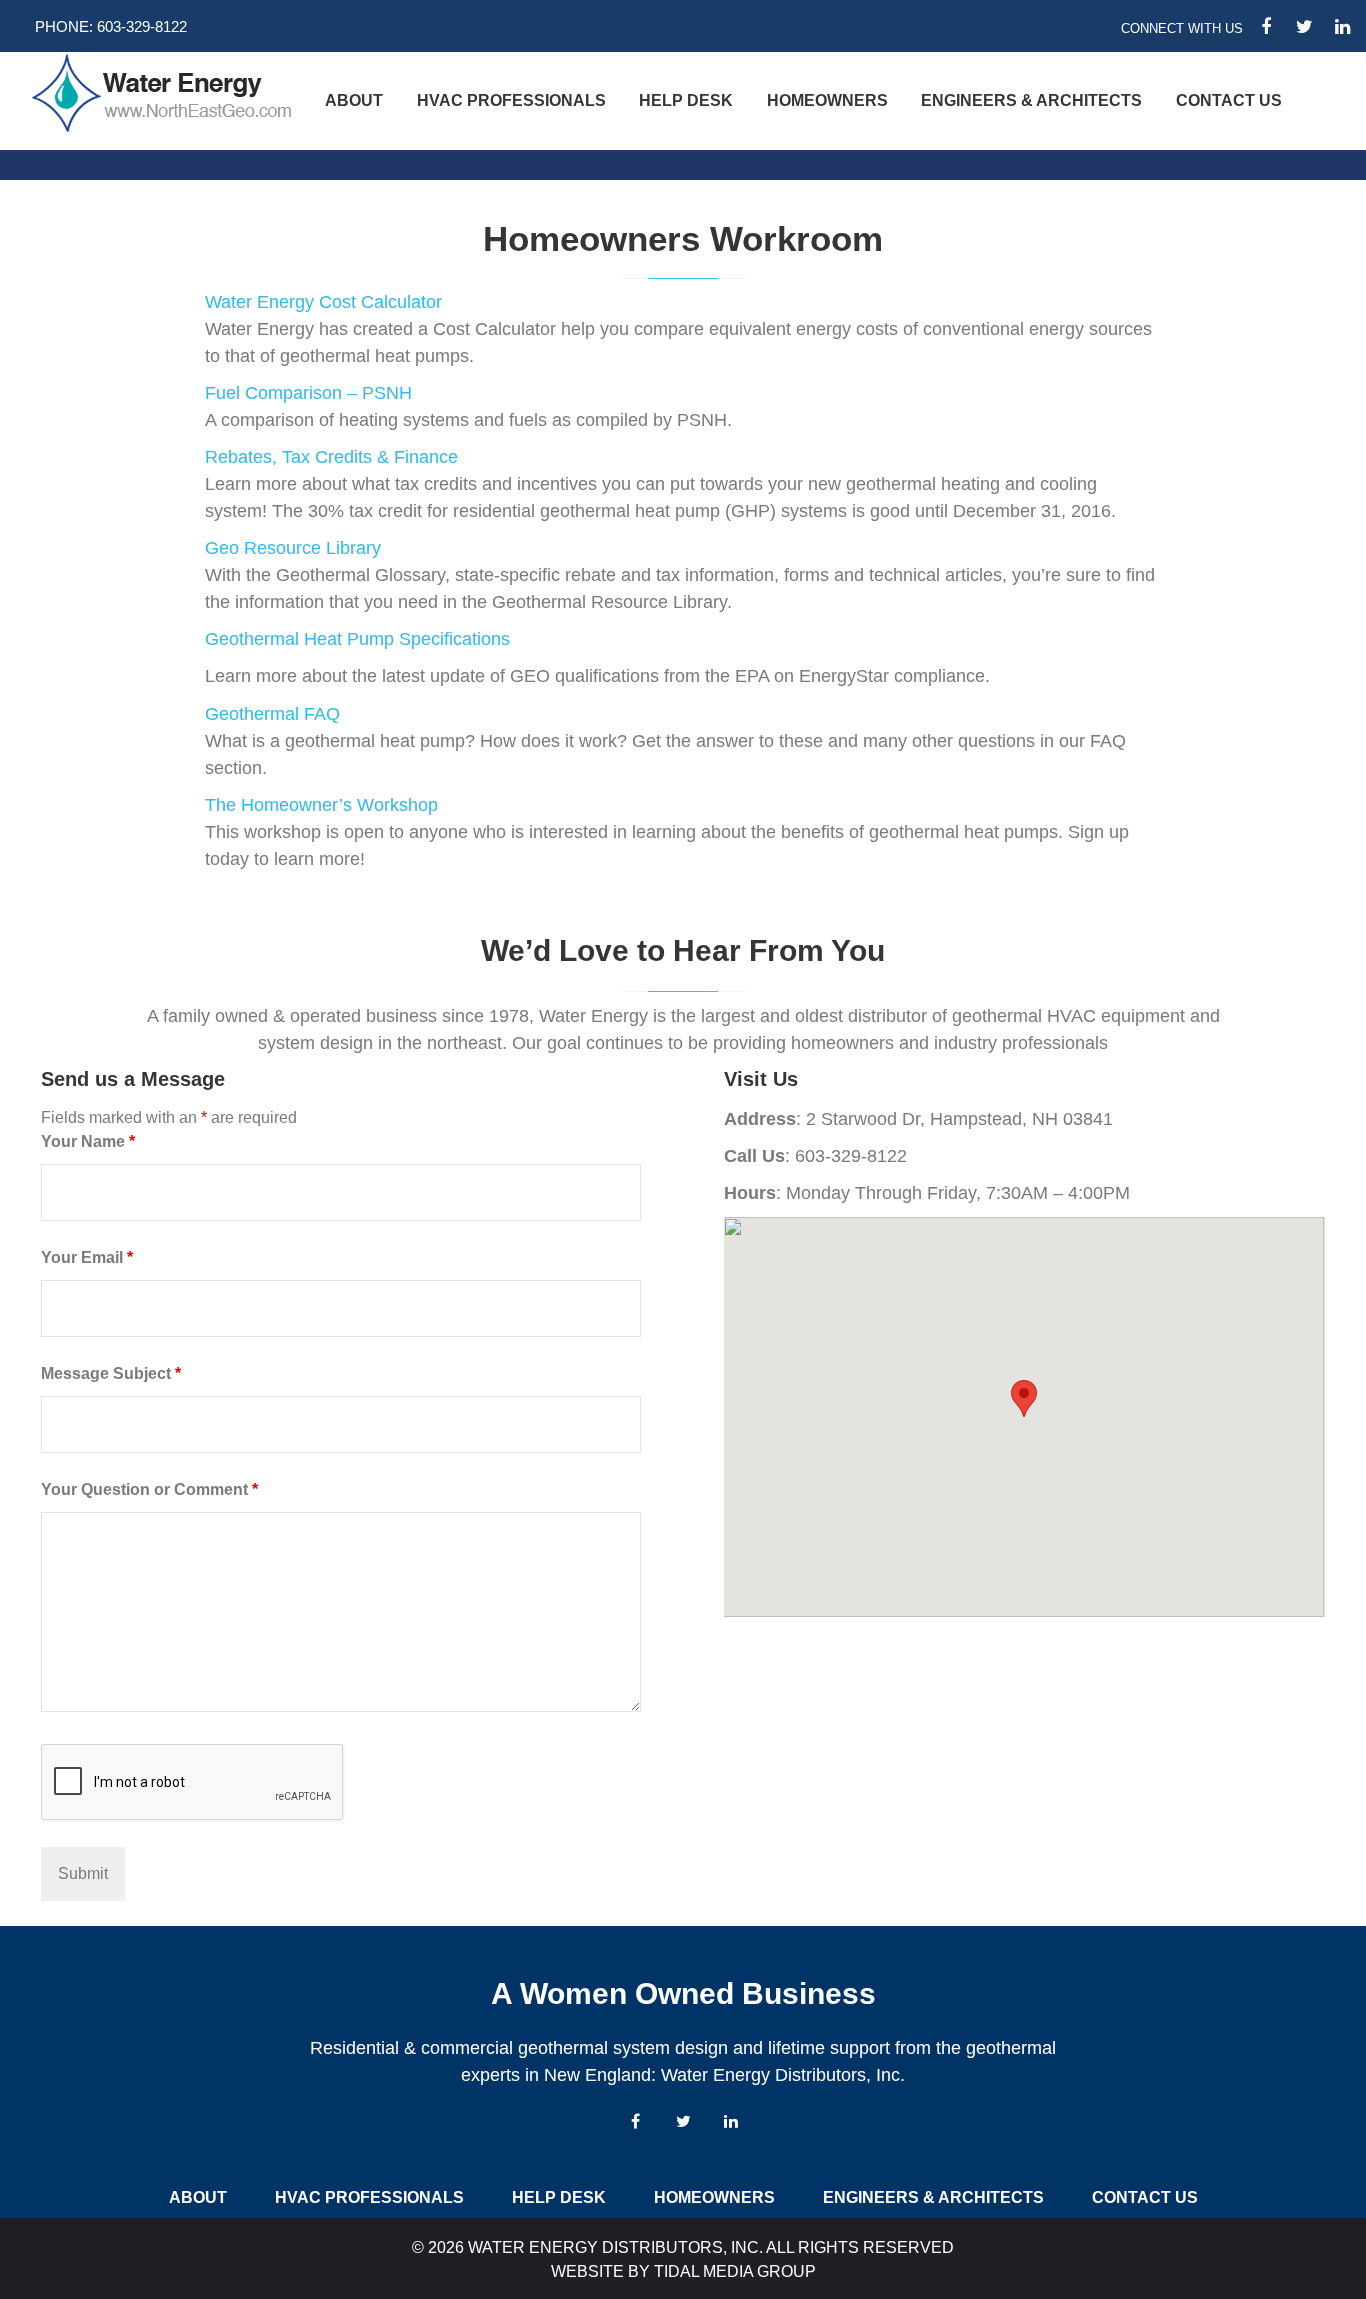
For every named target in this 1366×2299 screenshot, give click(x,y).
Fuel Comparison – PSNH (308, 393)
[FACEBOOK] (1266, 27)
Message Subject (111, 1373)
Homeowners (827, 100)
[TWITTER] (1304, 27)
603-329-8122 (142, 26)
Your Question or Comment (149, 1489)
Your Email (87, 1257)
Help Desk (686, 100)
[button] (1024, 1398)
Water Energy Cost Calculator (323, 302)
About (354, 100)
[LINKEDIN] (1342, 27)
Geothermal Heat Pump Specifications (360, 639)
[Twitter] (683, 2121)
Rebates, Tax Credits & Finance (331, 457)
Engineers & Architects (1031, 100)
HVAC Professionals (511, 100)
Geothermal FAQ (272, 714)
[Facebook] (635, 2121)
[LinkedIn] (731, 2121)
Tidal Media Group (735, 2271)
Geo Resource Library (293, 548)
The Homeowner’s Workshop (321, 805)
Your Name (88, 1141)
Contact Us (1229, 100)
